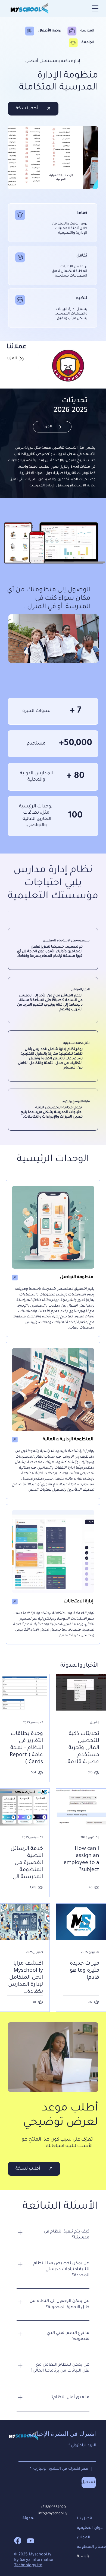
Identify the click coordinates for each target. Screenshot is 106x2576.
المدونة (29, 2519)
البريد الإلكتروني (82, 2445)
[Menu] (95, 8)
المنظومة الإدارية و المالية (68, 1439)
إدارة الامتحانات (78, 1602)
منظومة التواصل (77, 1277)
